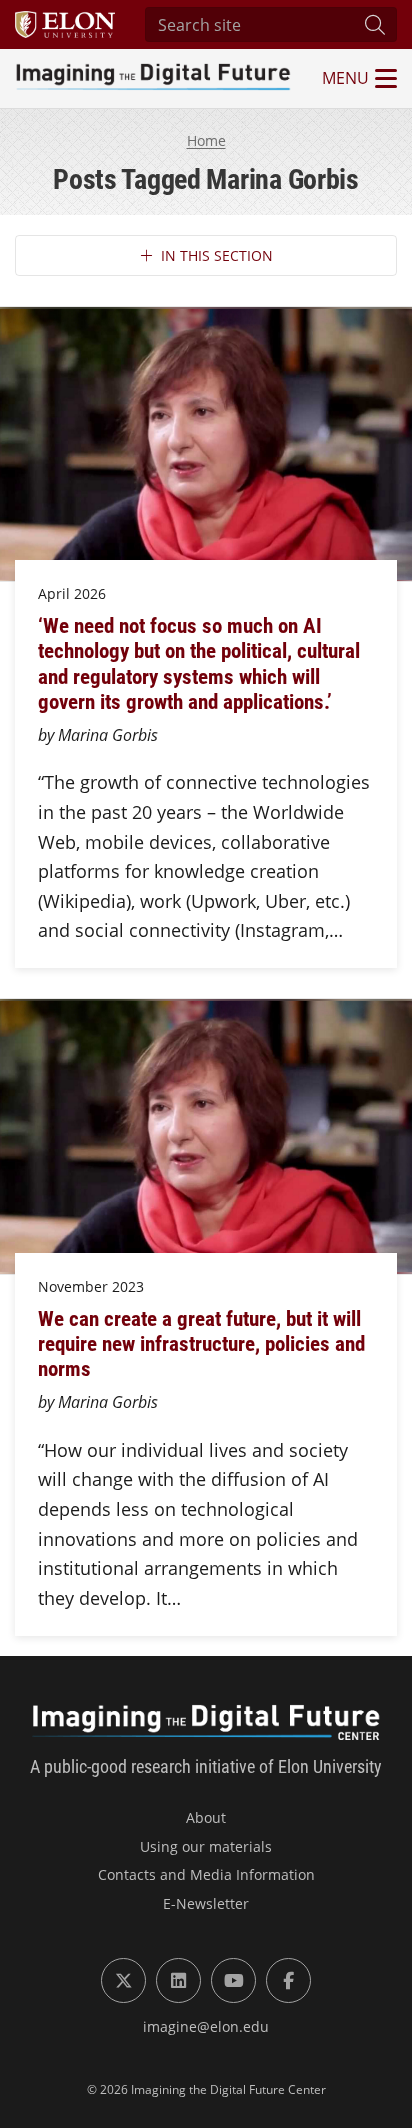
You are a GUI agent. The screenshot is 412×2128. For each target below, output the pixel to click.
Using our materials (206, 1846)
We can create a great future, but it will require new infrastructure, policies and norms (201, 1343)
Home (206, 140)
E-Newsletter (206, 1903)
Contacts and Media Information (206, 1874)
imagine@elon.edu (206, 2026)
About (206, 1817)
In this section (217, 255)
